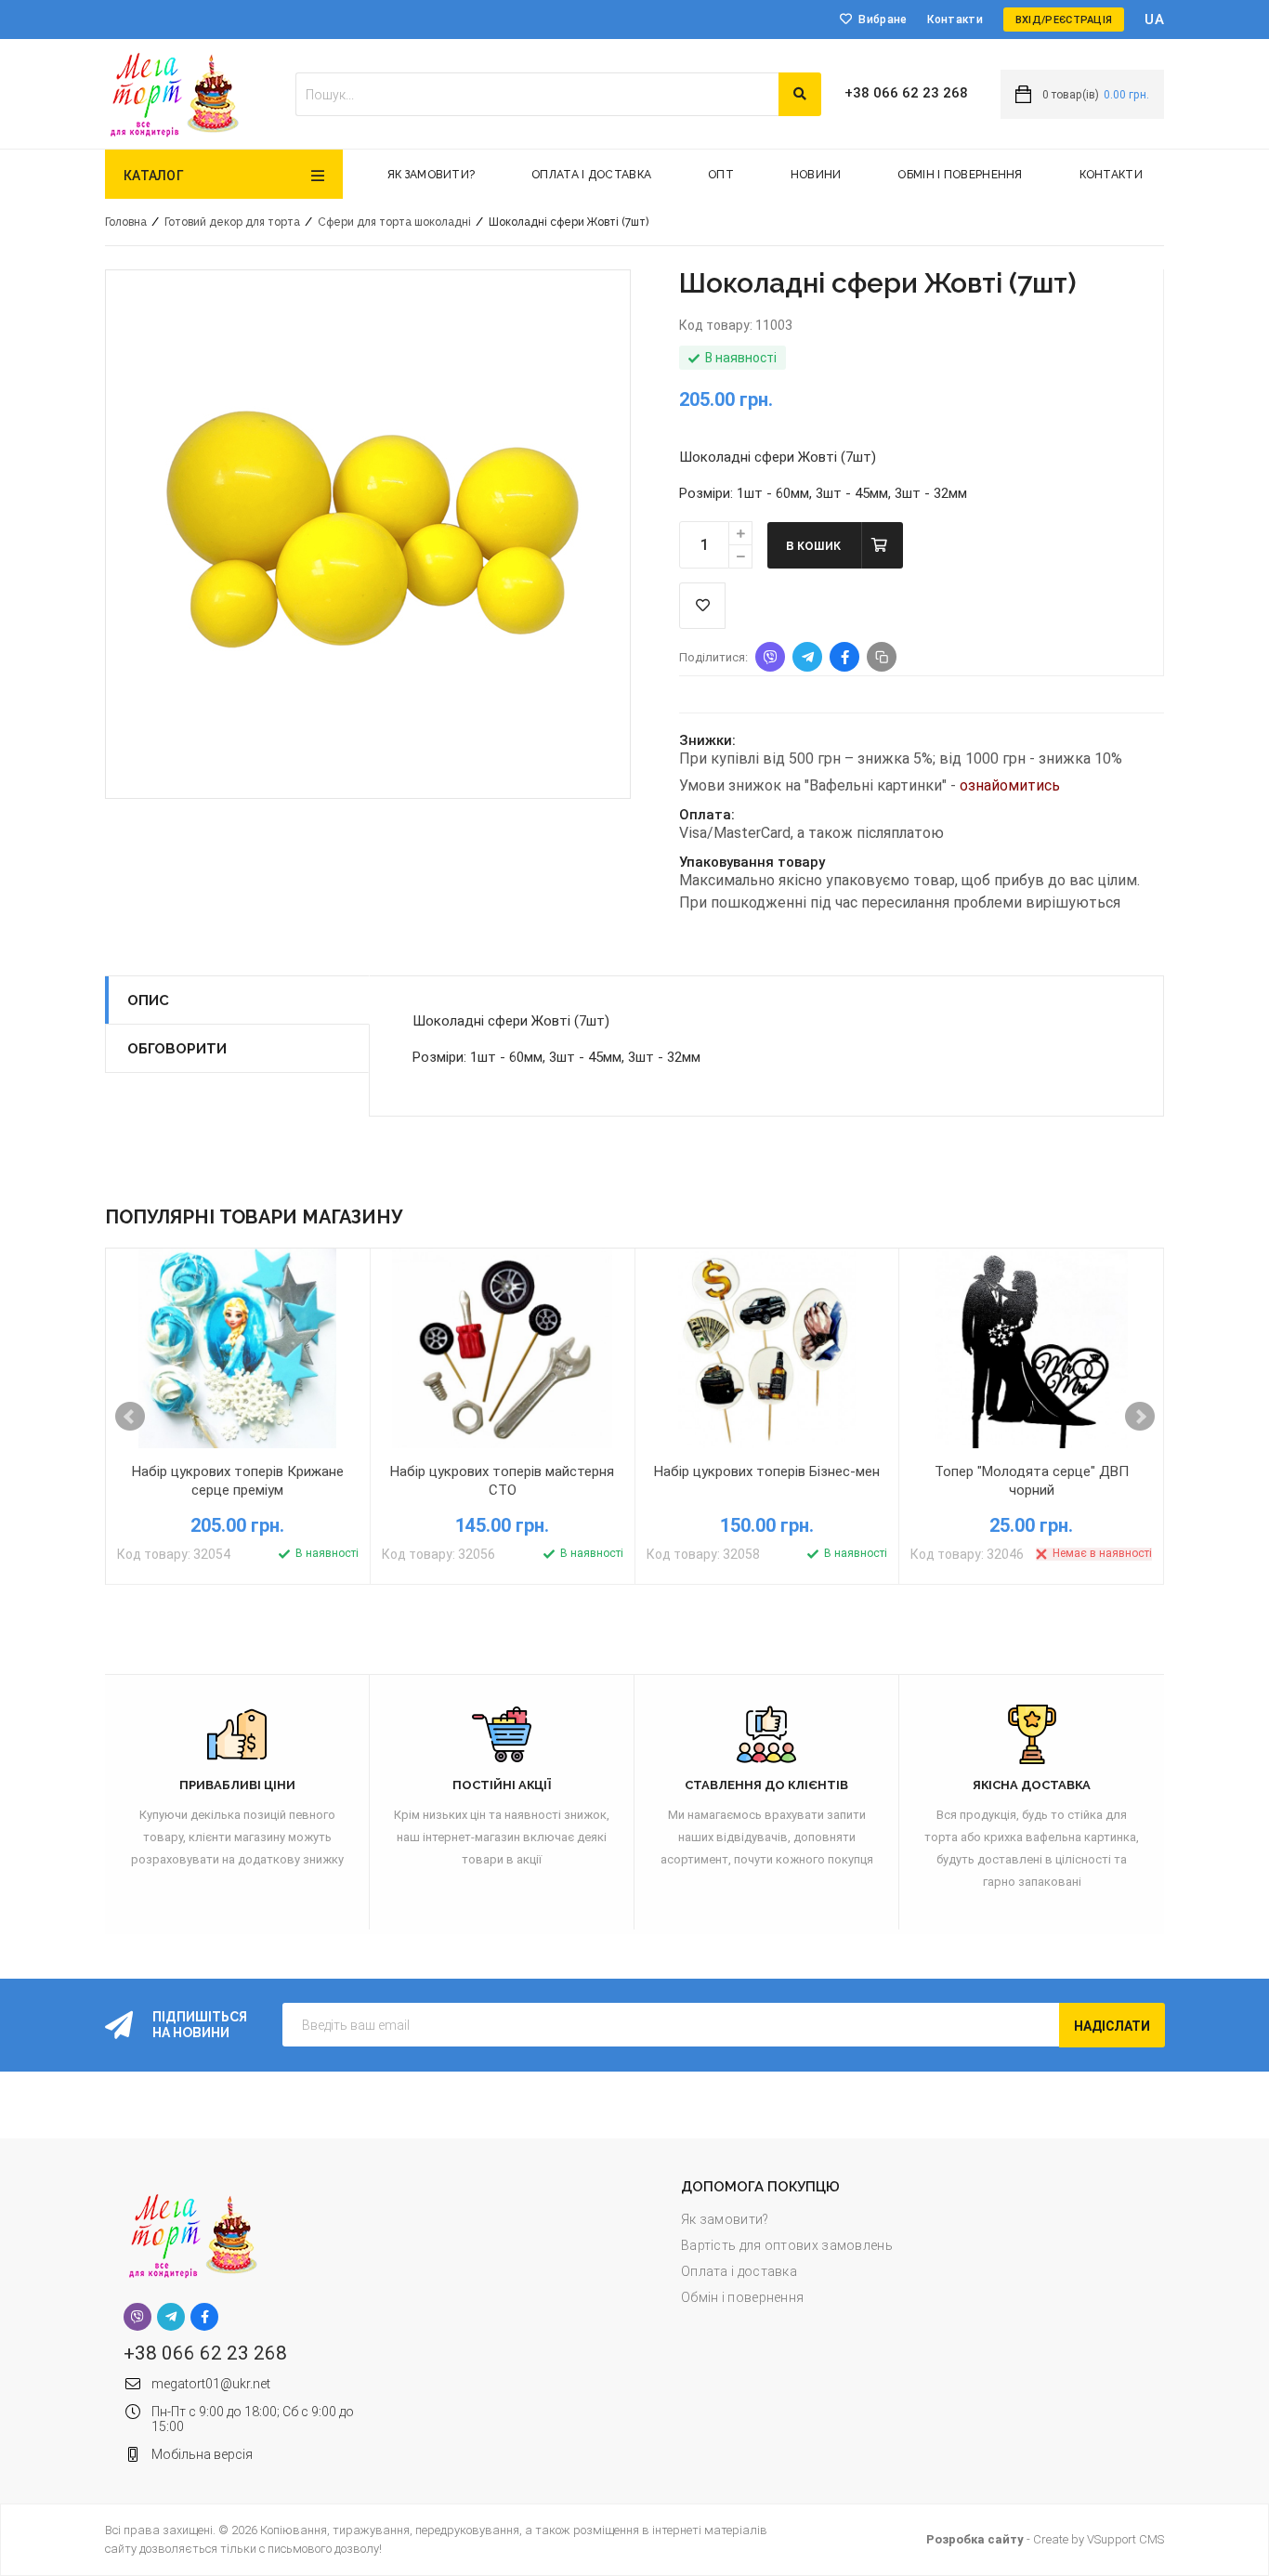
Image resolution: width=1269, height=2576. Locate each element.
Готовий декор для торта (232, 222)
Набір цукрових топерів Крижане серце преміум (238, 1481)
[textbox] (537, 94)
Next (1140, 1417)
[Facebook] (204, 2317)
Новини (816, 175)
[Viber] (137, 2317)
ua (1154, 20)
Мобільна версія (202, 2454)
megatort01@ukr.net (211, 2384)
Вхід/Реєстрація (1064, 20)
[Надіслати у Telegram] (807, 657)
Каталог (154, 176)
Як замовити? (432, 175)
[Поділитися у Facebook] (844, 657)
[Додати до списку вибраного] (238, 1464)
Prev (130, 1417)
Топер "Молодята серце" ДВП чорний (1032, 1481)
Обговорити (177, 1049)
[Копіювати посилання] (882, 657)
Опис (148, 1000)
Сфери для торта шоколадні (394, 222)
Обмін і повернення (960, 175)
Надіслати (1112, 2026)
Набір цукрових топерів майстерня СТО (502, 1481)
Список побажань (702, 606)
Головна (126, 222)
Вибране (883, 20)
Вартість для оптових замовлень (787, 2245)
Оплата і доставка (591, 175)
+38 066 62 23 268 (906, 93)
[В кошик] (150, 1464)
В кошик (813, 546)
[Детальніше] (326, 1464)
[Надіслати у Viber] (770, 657)
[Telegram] (171, 2317)
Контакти (955, 20)
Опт (721, 175)
